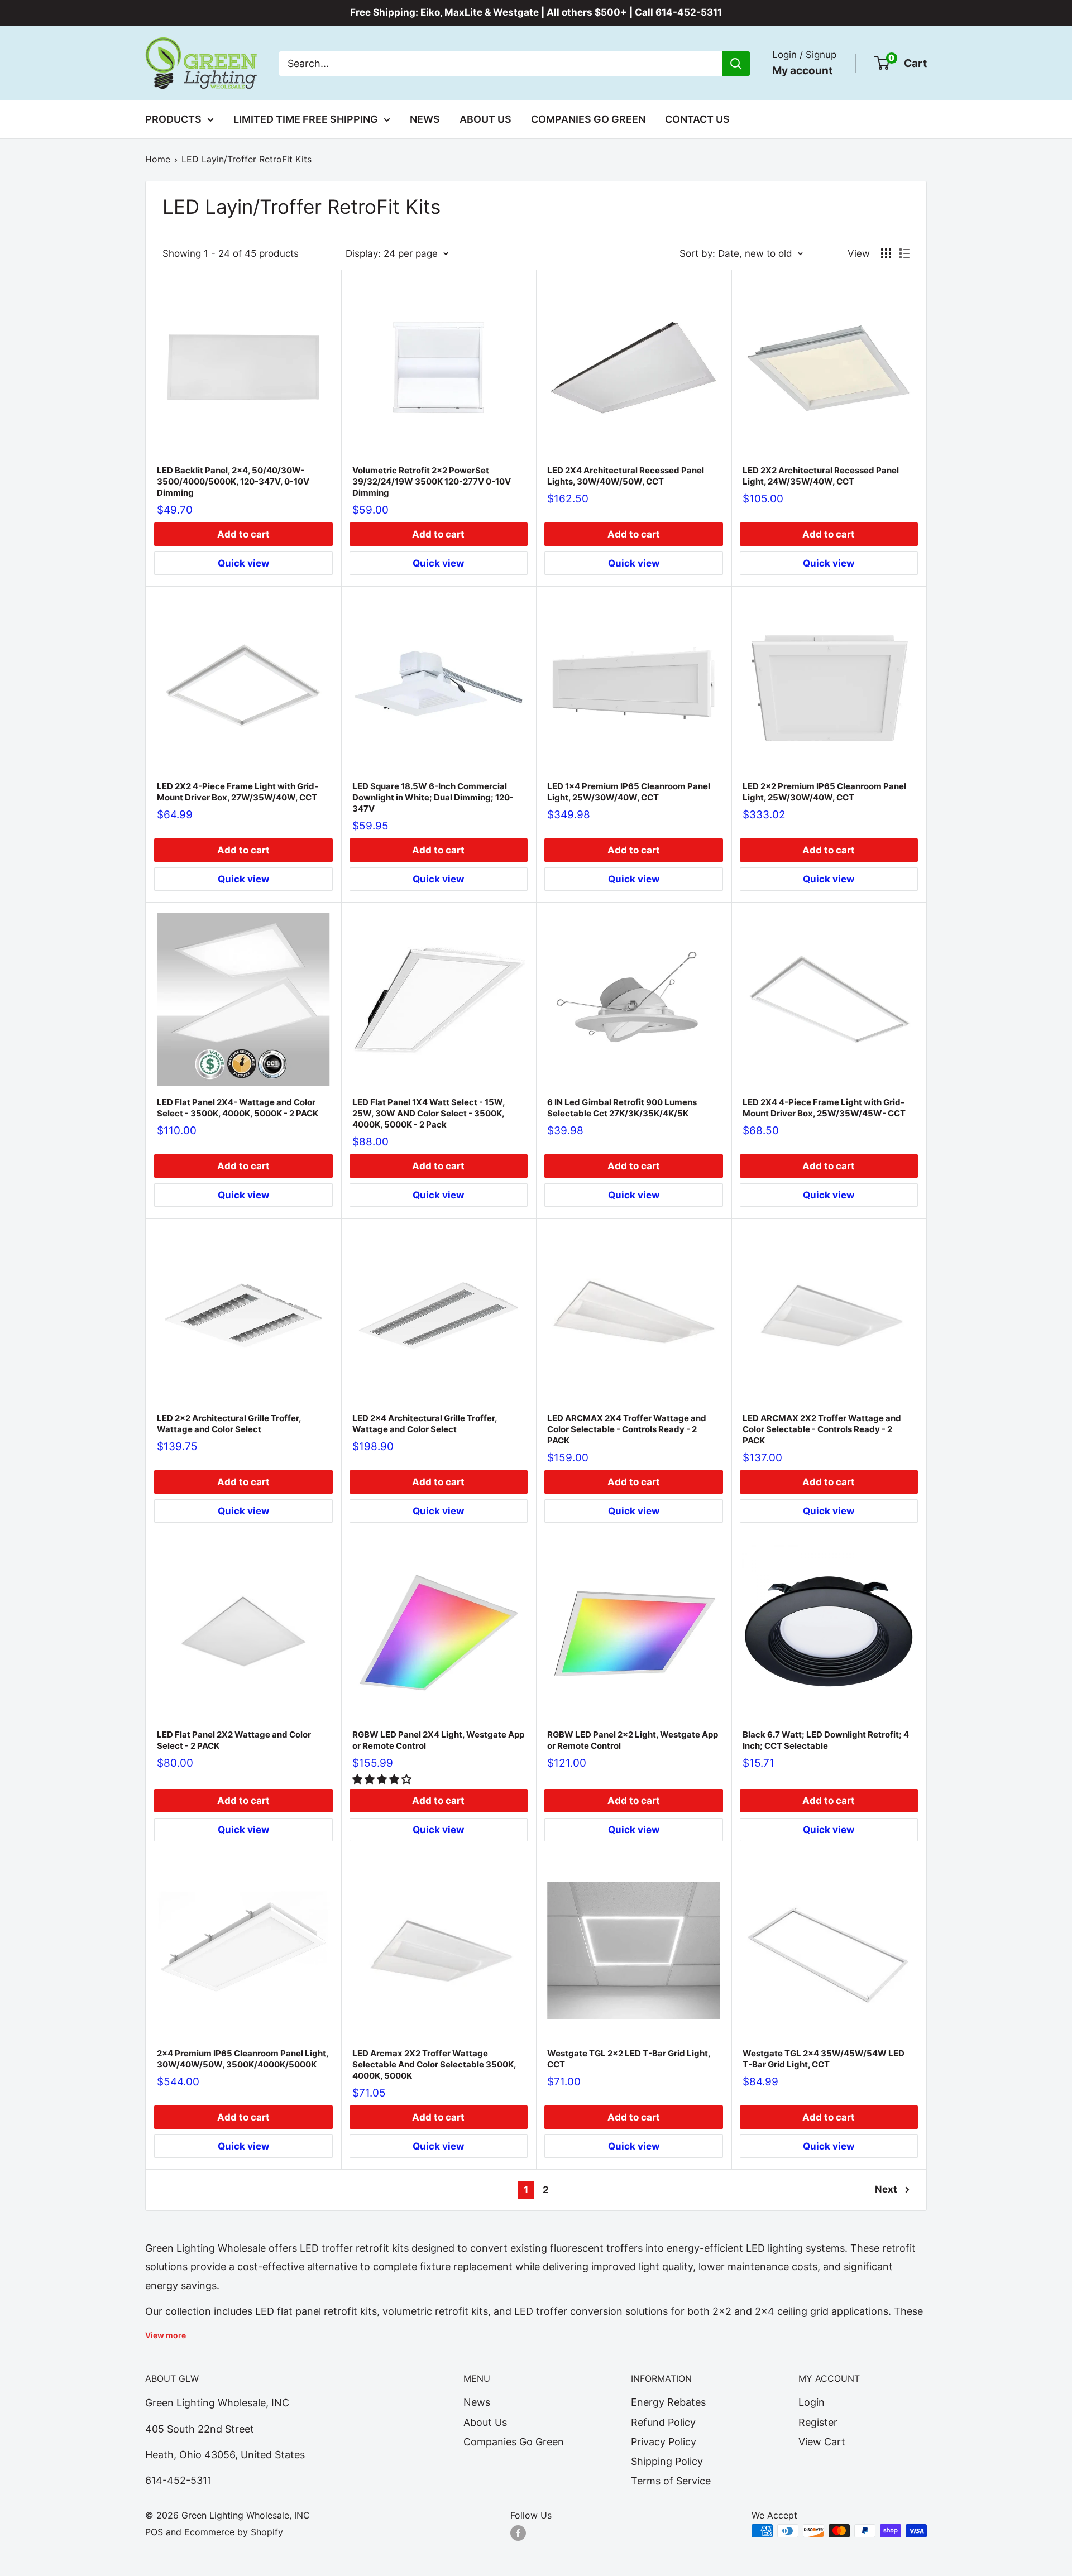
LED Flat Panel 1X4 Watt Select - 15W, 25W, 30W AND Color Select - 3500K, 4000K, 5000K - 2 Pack (429, 1113)
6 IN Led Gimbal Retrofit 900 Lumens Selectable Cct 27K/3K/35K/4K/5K (622, 1108)
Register (818, 2422)
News (425, 119)
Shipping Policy (667, 2461)
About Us (485, 119)
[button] (383, 1779)
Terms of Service (671, 2481)
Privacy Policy (664, 2442)
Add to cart (243, 534)
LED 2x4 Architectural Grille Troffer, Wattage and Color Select (425, 1424)
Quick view (243, 563)
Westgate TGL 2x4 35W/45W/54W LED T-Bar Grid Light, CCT (824, 2059)
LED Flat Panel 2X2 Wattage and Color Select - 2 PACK (234, 1740)
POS (154, 2532)
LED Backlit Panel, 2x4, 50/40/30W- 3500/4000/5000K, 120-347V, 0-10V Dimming (233, 481)
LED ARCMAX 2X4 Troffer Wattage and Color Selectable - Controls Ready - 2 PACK (627, 1429)
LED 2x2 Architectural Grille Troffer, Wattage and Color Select (229, 1424)
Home (158, 159)
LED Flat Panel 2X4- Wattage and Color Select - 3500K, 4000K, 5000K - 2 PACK (238, 1108)
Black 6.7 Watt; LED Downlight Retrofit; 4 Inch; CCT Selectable (826, 1740)
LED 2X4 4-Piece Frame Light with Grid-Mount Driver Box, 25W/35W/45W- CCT (824, 1108)
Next (886, 2189)
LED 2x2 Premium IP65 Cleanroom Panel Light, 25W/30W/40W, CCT (824, 792)
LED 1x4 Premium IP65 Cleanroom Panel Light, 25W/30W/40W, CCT (629, 792)
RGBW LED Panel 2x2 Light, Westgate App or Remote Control (633, 1740)
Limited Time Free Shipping (306, 119)
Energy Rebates (668, 2402)
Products (173, 119)
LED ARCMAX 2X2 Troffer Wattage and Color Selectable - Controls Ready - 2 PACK (822, 1429)
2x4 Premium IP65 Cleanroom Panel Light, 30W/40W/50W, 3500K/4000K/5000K (243, 2059)
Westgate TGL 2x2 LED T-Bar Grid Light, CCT (629, 2059)
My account (802, 70)
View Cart (822, 2442)
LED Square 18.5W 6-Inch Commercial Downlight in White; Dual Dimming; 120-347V (433, 797)
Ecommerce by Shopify (234, 2532)
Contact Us (697, 119)
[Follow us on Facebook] (518, 2532)
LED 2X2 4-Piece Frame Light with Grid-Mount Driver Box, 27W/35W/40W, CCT (238, 792)
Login (812, 2402)
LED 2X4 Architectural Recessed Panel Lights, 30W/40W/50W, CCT (626, 476)
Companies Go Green (588, 119)
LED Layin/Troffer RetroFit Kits (247, 159)
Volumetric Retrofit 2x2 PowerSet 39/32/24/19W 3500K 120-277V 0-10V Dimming (432, 481)
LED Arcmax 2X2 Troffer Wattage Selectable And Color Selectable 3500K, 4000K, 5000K (434, 2064)
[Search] (736, 63)
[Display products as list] (904, 253)
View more (166, 2335)
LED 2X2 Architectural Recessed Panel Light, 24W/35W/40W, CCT (821, 476)
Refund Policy (663, 2422)
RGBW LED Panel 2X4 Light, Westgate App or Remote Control (438, 1740)
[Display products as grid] (886, 253)
